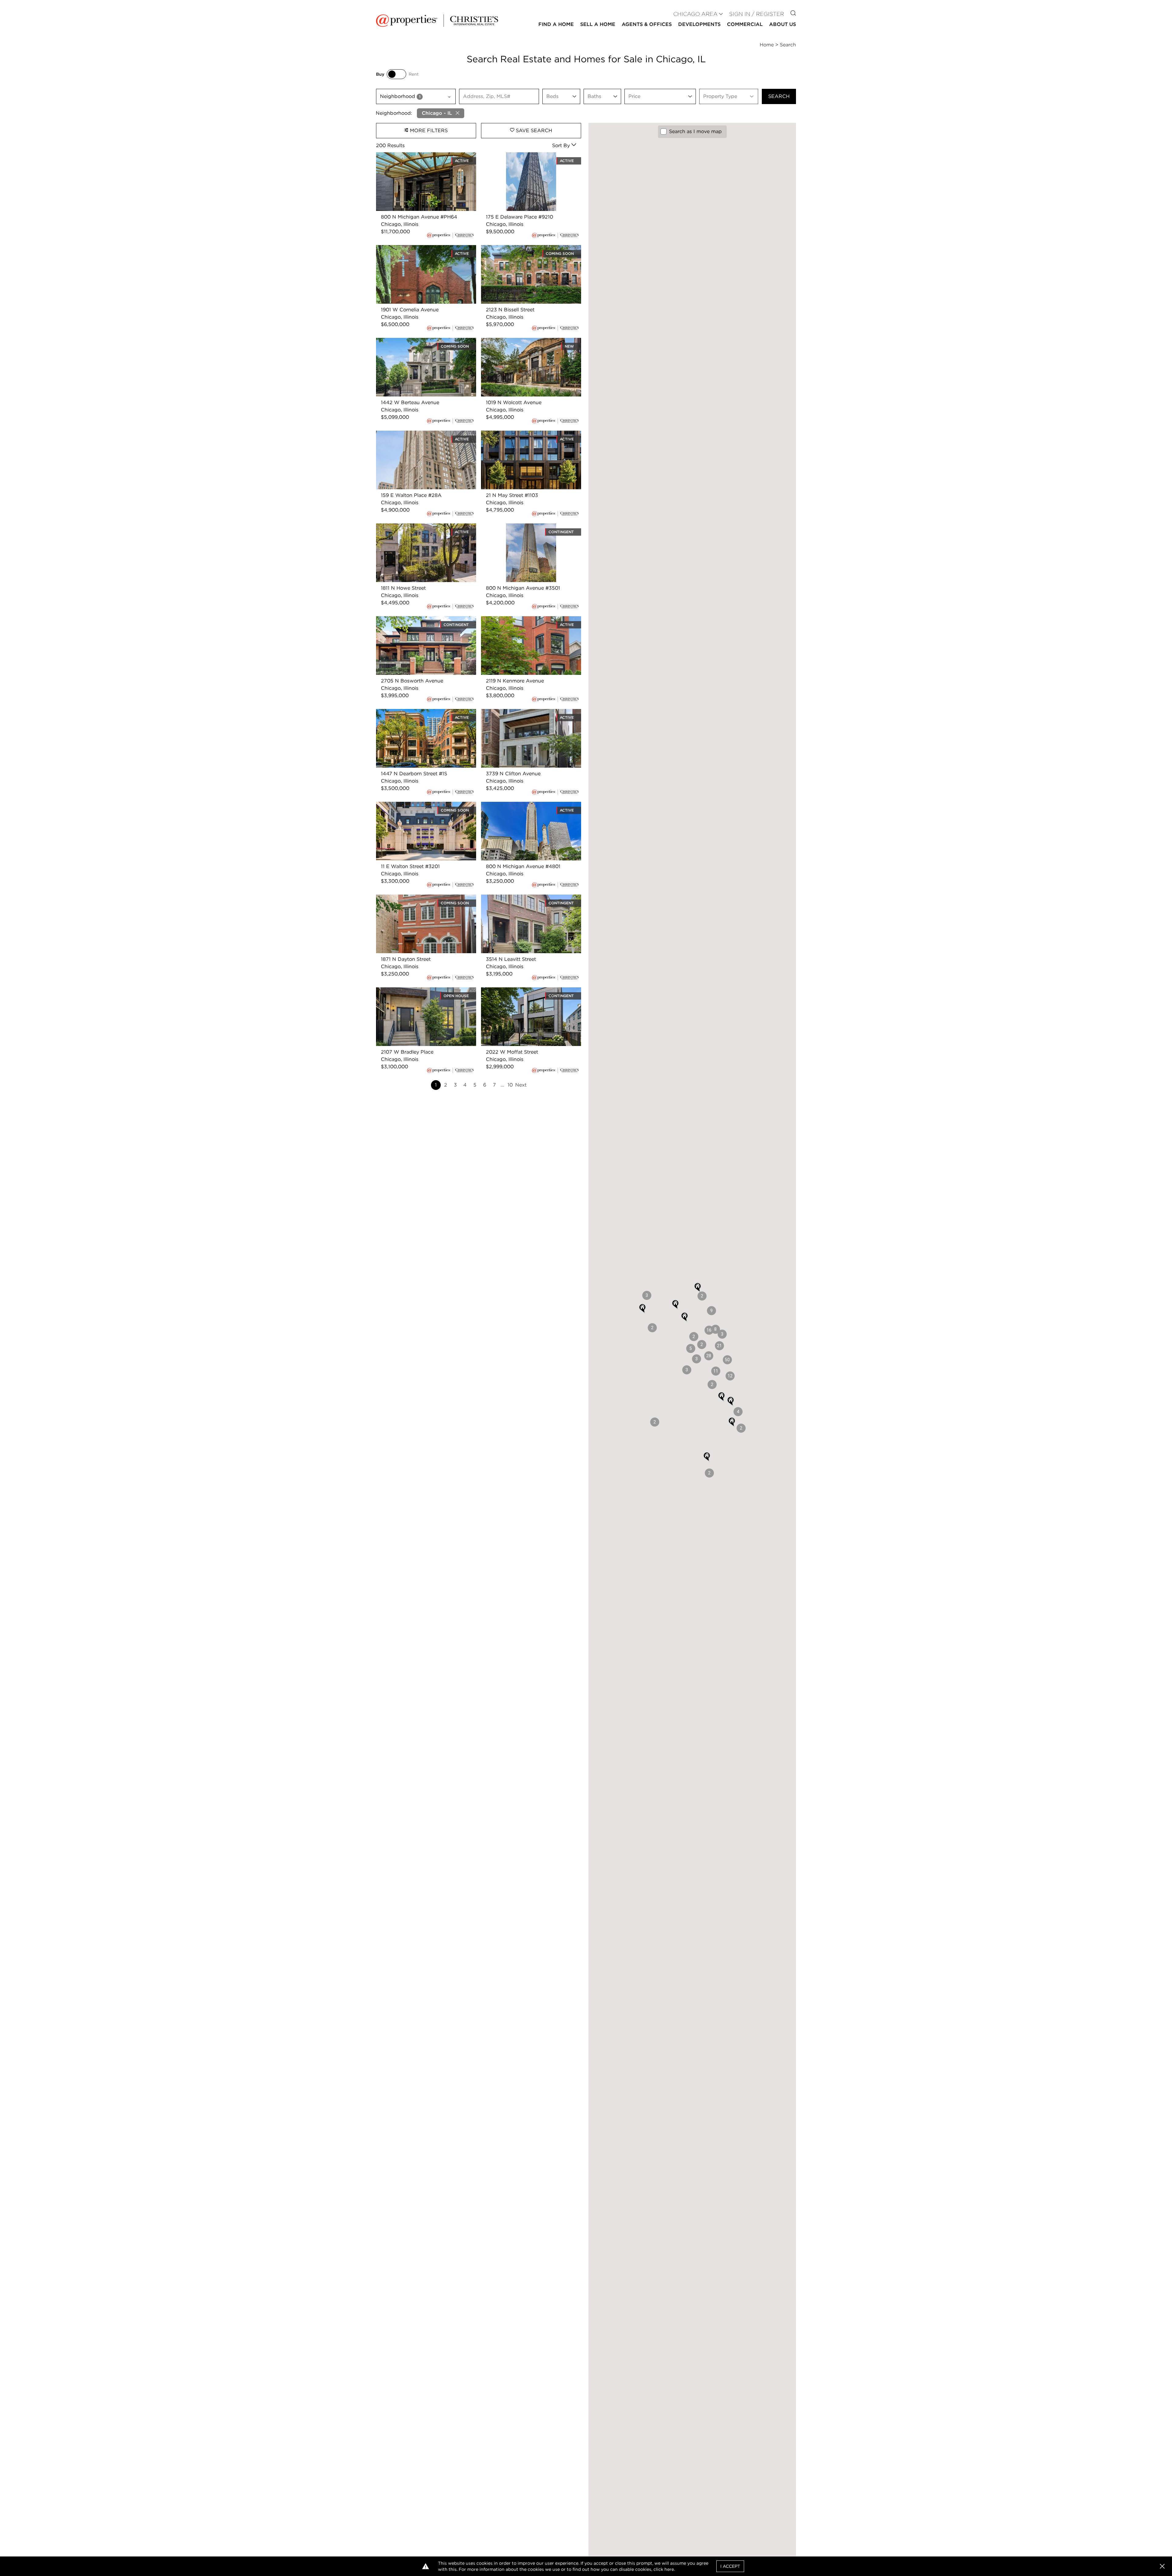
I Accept (730, 2566)
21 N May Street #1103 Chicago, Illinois (527, 434)
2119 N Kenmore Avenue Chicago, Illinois (530, 620)
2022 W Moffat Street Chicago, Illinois (527, 991)
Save (533, 130)
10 (510, 1085)
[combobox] (416, 96)
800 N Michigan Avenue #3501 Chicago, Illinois (529, 531)
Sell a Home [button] (598, 24)
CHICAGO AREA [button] (695, 14)
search (779, 96)
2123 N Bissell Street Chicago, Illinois (525, 249)
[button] (727, 1360)
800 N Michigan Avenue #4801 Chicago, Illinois (530, 809)
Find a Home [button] (556, 24)
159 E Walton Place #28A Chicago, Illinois (426, 434)
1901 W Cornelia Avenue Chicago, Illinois (424, 249)
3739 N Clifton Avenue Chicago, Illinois (528, 713)
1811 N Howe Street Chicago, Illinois (418, 527)
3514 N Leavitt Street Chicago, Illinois (526, 898)
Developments (699, 24)
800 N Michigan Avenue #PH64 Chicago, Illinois (425, 159)
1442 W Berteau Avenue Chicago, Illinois (425, 341)
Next (521, 1085)
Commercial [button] (745, 24)
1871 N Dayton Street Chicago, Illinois (420, 898)
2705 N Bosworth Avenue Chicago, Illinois (418, 623)
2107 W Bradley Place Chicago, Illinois (422, 991)
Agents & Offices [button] (647, 24)
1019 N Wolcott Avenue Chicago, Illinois (528, 341)
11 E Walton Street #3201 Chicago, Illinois (425, 805)
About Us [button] (783, 24)
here (669, 2569)
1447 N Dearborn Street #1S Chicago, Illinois (420, 716)
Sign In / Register (757, 14)
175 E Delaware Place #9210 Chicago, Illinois (526, 159)
